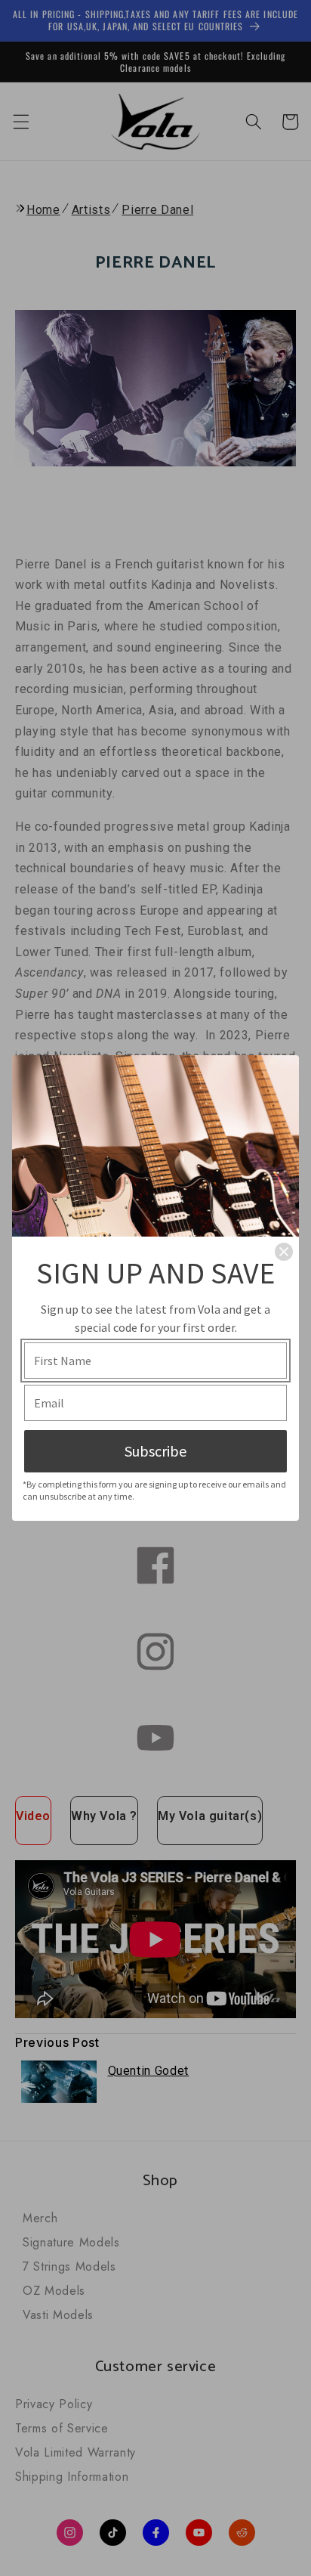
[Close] (284, 1252)
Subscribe (155, 1451)
